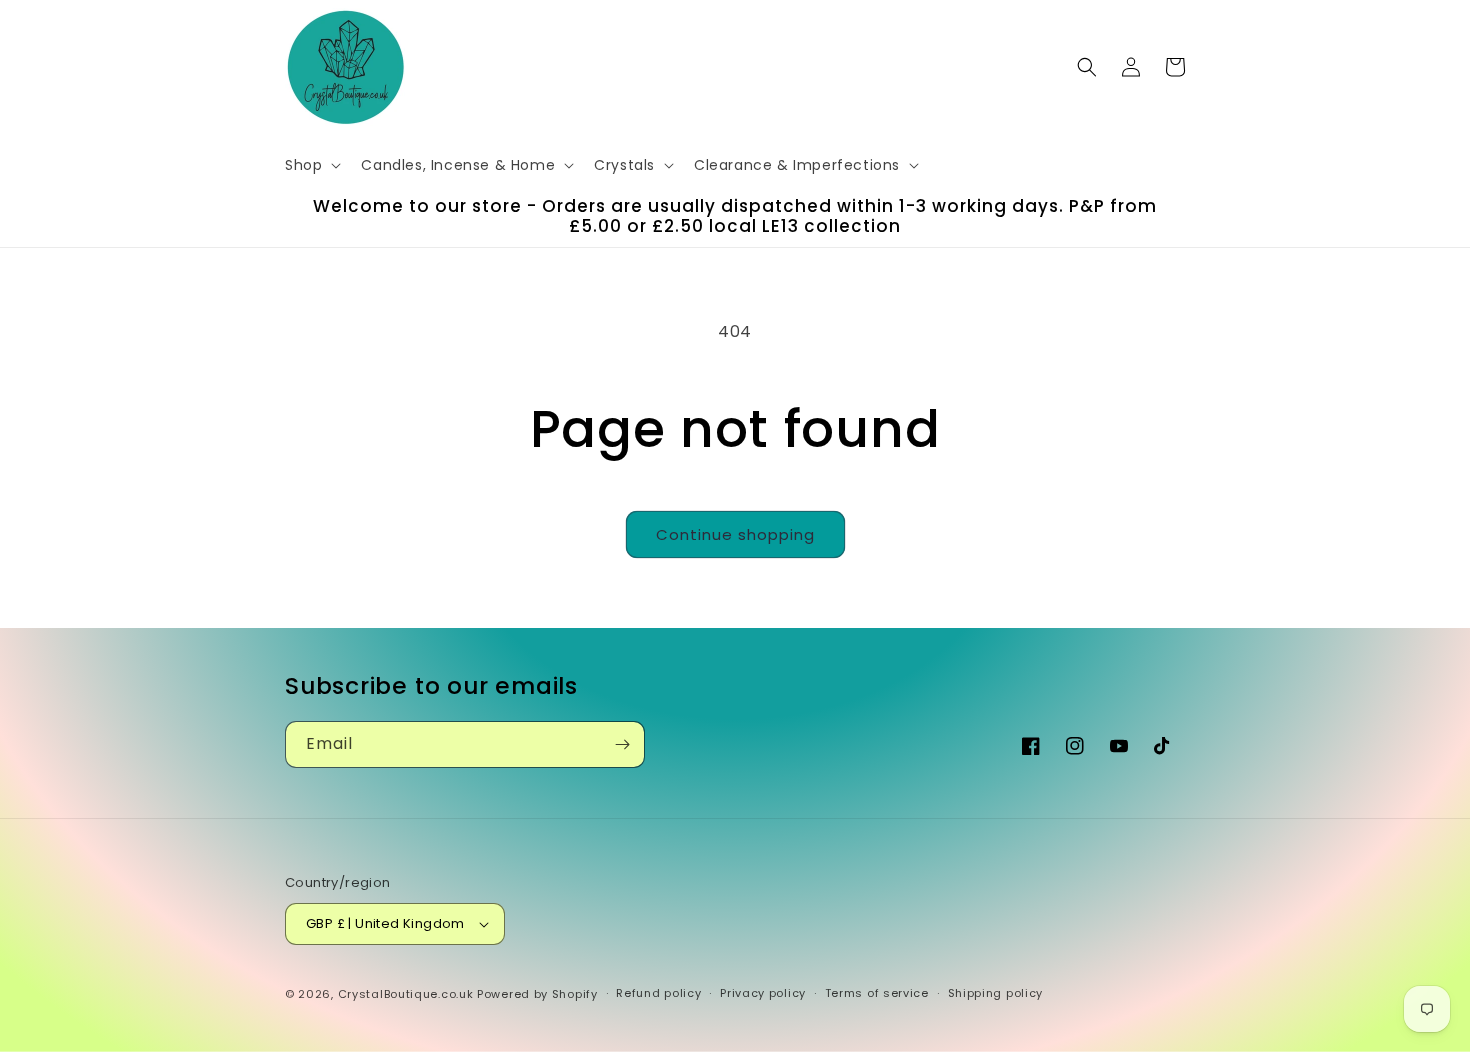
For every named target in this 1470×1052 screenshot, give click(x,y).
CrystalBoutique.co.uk (406, 994)
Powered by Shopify (537, 994)
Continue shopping (735, 534)
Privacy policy (763, 993)
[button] (311, 165)
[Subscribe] (622, 744)
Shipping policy (996, 993)
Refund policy (658, 993)
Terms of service (877, 993)
